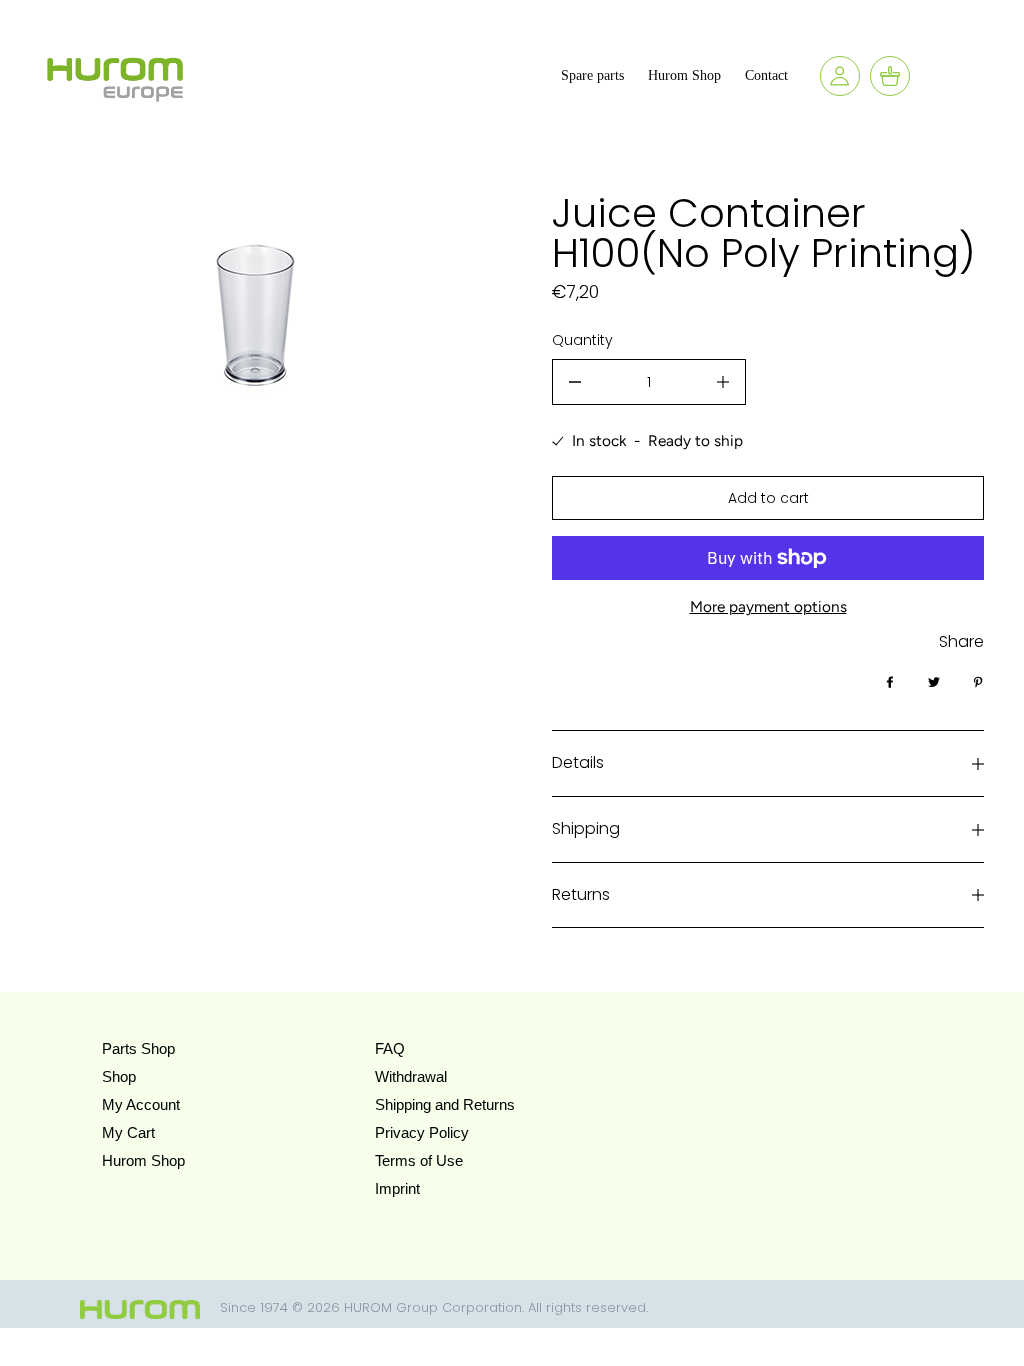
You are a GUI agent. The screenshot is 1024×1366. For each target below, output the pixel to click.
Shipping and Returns (445, 1104)
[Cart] (890, 76)
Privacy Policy (422, 1132)
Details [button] (578, 762)
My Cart (128, 1132)
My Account (141, 1104)
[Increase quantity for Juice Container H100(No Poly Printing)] (723, 382)
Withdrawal (411, 1076)
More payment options (768, 606)
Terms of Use (419, 1160)
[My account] (840, 76)
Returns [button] (581, 894)
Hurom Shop (143, 1160)
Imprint (397, 1188)
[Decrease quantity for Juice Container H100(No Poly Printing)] (575, 382)
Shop (119, 1076)
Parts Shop (138, 1048)
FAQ (390, 1048)
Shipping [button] (586, 828)
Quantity (582, 340)
